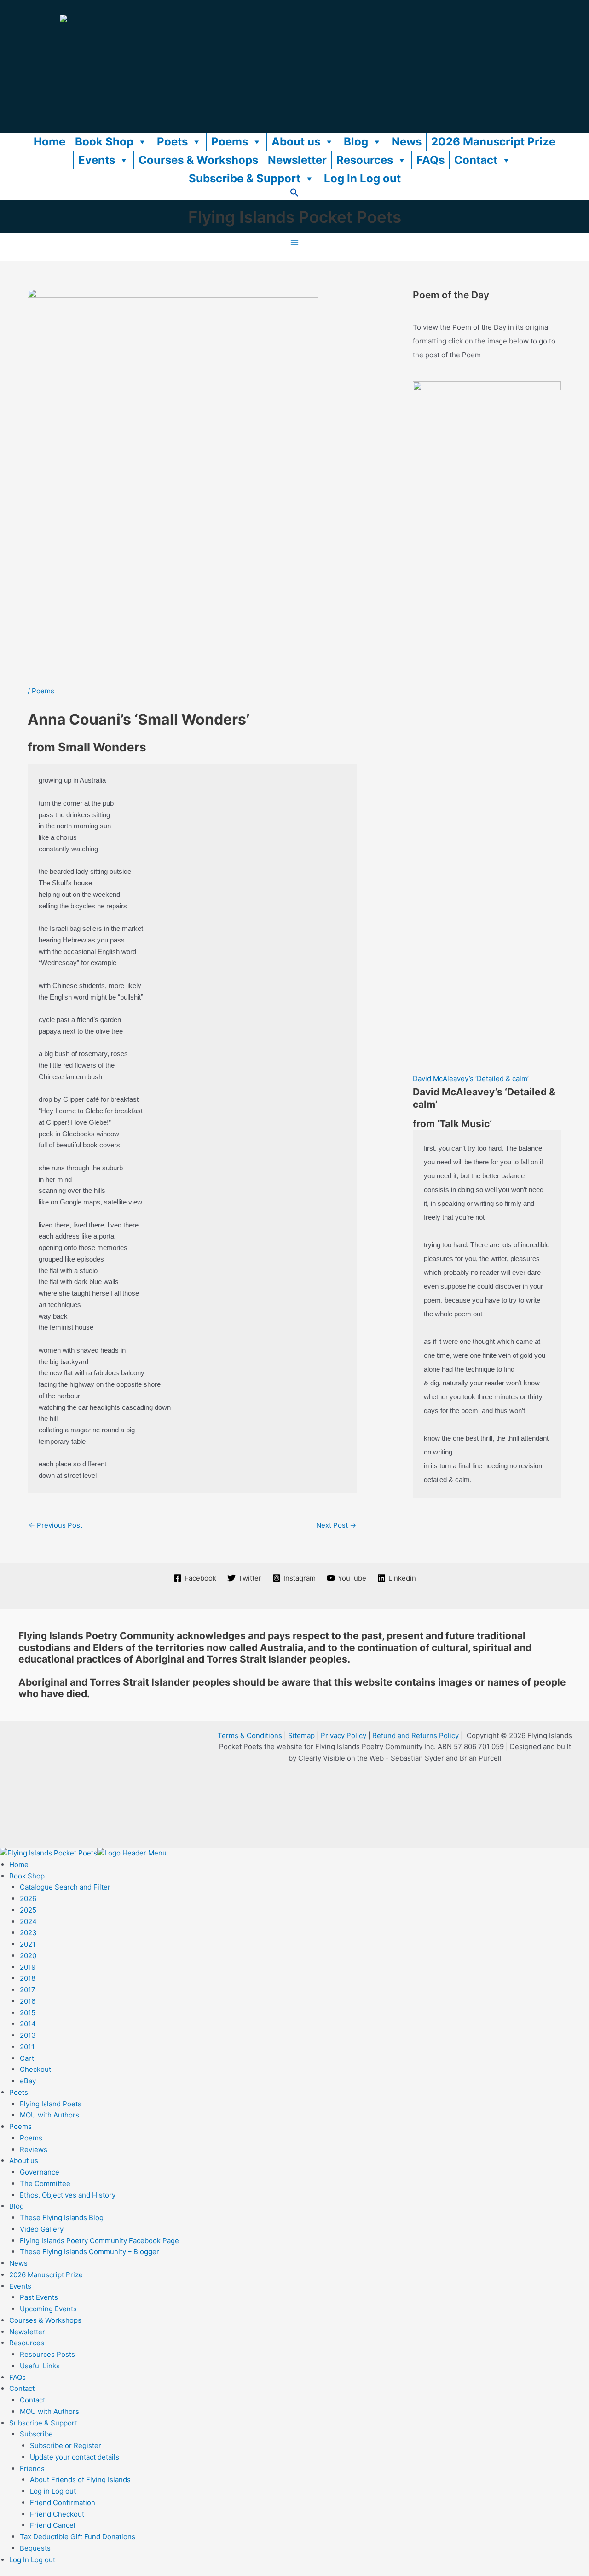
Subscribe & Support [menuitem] (43, 2423)
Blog (356, 142)
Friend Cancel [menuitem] (53, 2525)
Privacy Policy (344, 1736)
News (407, 142)
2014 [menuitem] (28, 2024)
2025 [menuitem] (28, 1910)
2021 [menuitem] (28, 1944)
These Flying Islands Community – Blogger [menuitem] (90, 2252)
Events (97, 160)
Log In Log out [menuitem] (32, 2560)
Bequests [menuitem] (35, 2548)
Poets (172, 142)
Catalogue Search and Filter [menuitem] (65, 1887)
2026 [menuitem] (28, 1899)
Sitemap (301, 1736)
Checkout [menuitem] (35, 2069)
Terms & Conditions (250, 1736)
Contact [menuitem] (22, 2388)
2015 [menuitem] (28, 2013)
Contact (476, 160)
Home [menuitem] (19, 1864)
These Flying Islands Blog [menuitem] (62, 2218)
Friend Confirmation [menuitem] (63, 2503)
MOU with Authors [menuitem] (49, 2115)
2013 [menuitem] (28, 2035)
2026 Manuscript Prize (493, 142)
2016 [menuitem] (28, 2001)
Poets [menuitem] (19, 2092)
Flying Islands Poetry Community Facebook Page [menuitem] (99, 2241)
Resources (365, 160)
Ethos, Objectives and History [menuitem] (68, 2195)
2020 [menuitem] (28, 1956)
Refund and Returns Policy (416, 1736)
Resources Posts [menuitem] (47, 2354)
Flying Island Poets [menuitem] (51, 2104)
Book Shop (104, 142)
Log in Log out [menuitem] (53, 2491)
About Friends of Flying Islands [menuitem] (80, 2480)
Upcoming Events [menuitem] (48, 2309)
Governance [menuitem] (40, 2172)
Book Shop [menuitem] (27, 1876)
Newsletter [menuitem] (27, 2332)
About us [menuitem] (24, 2160)
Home (49, 142)
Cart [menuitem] (27, 2058)
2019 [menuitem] (28, 1967)
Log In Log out (362, 178)
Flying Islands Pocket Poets (295, 217)
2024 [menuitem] (28, 1922)
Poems (230, 142)
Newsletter (297, 160)
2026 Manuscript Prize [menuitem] (46, 2275)
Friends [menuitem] (32, 2468)
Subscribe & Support (245, 178)
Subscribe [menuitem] (36, 2434)
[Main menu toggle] (295, 243)
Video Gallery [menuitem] (42, 2229)
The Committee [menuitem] (45, 2183)
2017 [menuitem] (28, 1990)
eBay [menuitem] (28, 2081)
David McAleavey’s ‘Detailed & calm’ (471, 1079)
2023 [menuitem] (28, 1933)
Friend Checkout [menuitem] (57, 2514)
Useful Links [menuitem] (40, 2366)
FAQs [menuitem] (17, 2377)
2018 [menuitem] (28, 1978)
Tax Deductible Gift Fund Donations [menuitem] (78, 2537)
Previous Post (55, 1525)
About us (296, 142)
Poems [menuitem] (20, 2126)
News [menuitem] (18, 2263)
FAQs (430, 160)
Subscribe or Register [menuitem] (66, 2445)
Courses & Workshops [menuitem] (45, 2320)
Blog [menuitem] (17, 2206)
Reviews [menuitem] (34, 2149)
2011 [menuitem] (27, 2047)
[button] (294, 195)
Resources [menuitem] (27, 2343)
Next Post (336, 1525)
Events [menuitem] (20, 2286)
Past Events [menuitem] (39, 2297)
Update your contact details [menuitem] (75, 2457)
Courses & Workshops (198, 160)
